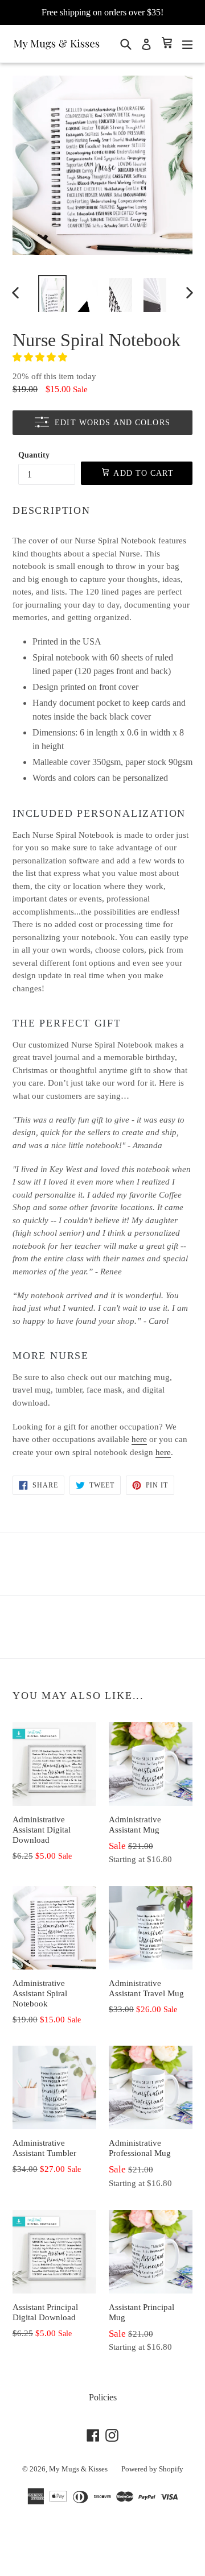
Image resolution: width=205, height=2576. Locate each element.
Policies (103, 2397)
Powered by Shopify (152, 2469)
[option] (52, 292)
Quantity (34, 455)
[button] (41, 357)
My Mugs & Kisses (78, 2469)
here (139, 1439)
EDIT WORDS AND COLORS (112, 423)
